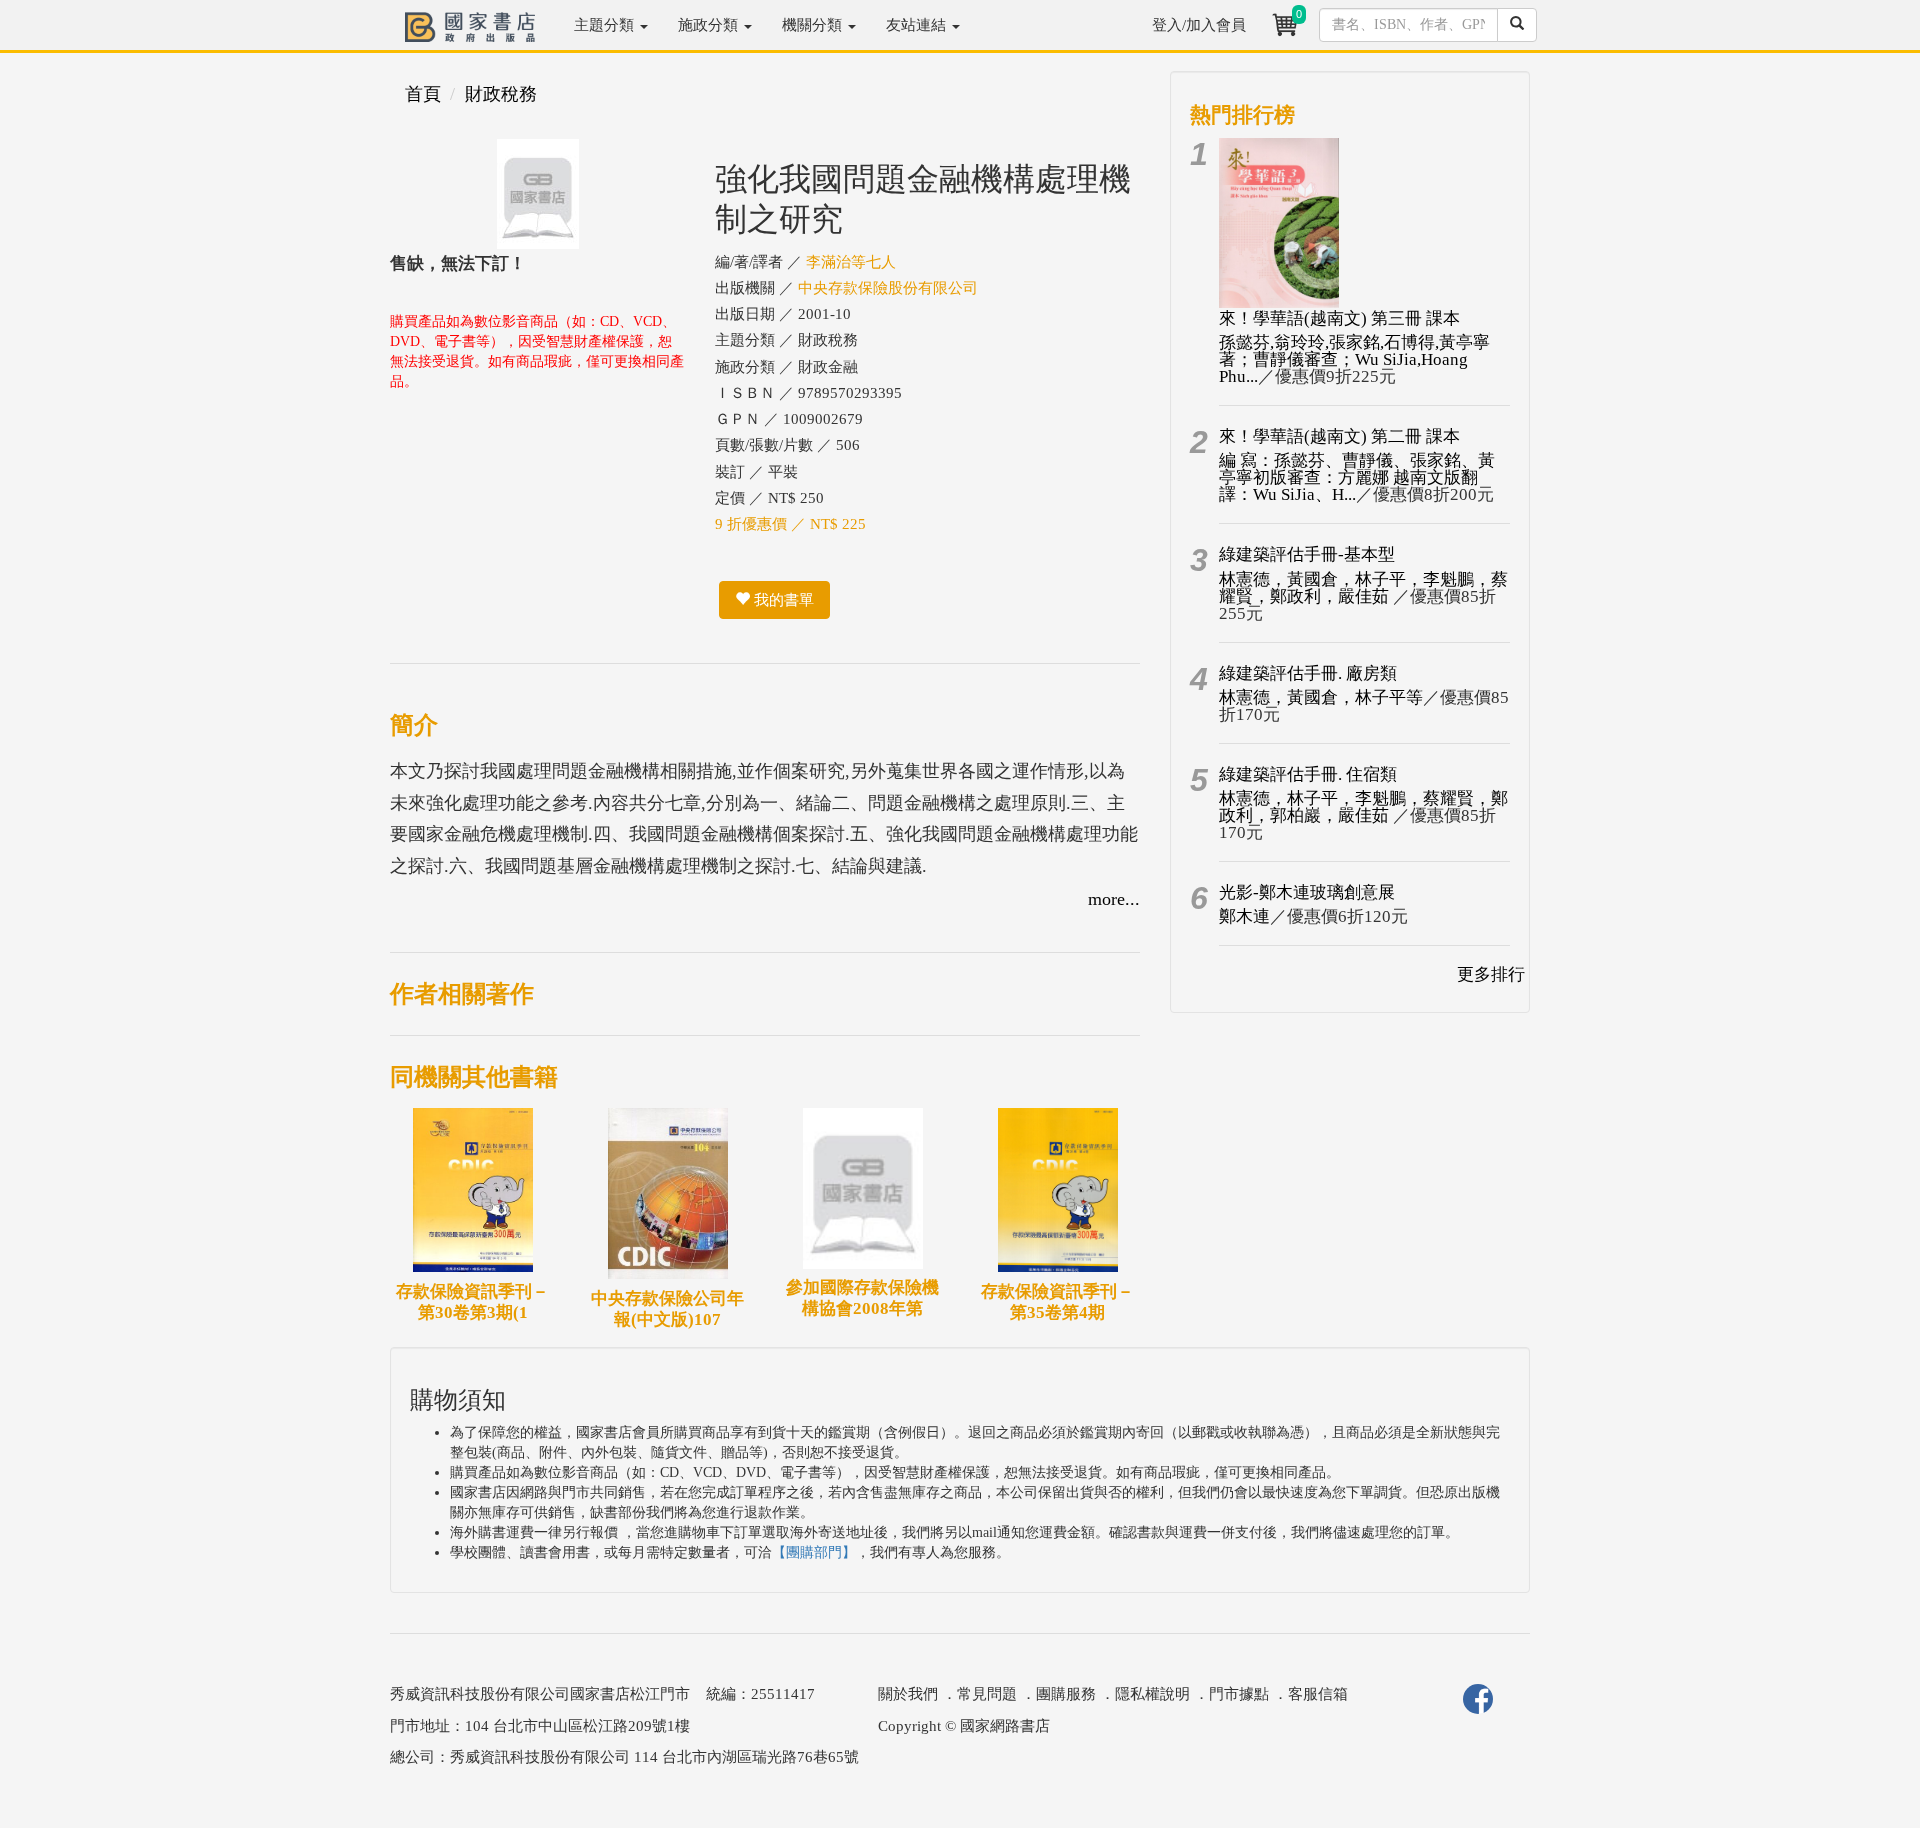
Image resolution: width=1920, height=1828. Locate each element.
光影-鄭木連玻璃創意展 (1307, 892)
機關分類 (814, 25)
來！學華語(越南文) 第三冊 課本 (1339, 318)
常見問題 (987, 1694)
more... (1114, 899)
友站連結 (918, 25)
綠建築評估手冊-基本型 (1307, 554)
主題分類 (606, 25)
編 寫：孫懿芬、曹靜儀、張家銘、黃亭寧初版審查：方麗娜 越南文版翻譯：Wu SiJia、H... (1357, 477)
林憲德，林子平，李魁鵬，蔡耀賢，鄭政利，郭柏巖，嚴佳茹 (1363, 807)
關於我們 (908, 1694)
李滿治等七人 (851, 262)
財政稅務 (501, 94)
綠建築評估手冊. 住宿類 (1308, 774)
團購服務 (1066, 1694)
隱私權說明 (1152, 1694)
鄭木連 (1244, 916)
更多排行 (1491, 974)
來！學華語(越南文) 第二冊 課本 (1339, 436)
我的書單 (782, 600)
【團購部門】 (814, 1552)
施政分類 (710, 25)
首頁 (423, 94)
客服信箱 (1318, 1694)
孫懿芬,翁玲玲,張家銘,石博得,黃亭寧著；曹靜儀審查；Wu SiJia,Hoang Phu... (1354, 359)
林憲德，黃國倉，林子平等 (1321, 697)
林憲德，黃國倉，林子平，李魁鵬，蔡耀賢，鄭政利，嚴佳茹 (1363, 588)
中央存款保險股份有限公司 (888, 288)
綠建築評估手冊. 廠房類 (1308, 673)
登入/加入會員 (1199, 25)
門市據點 (1239, 1694)
